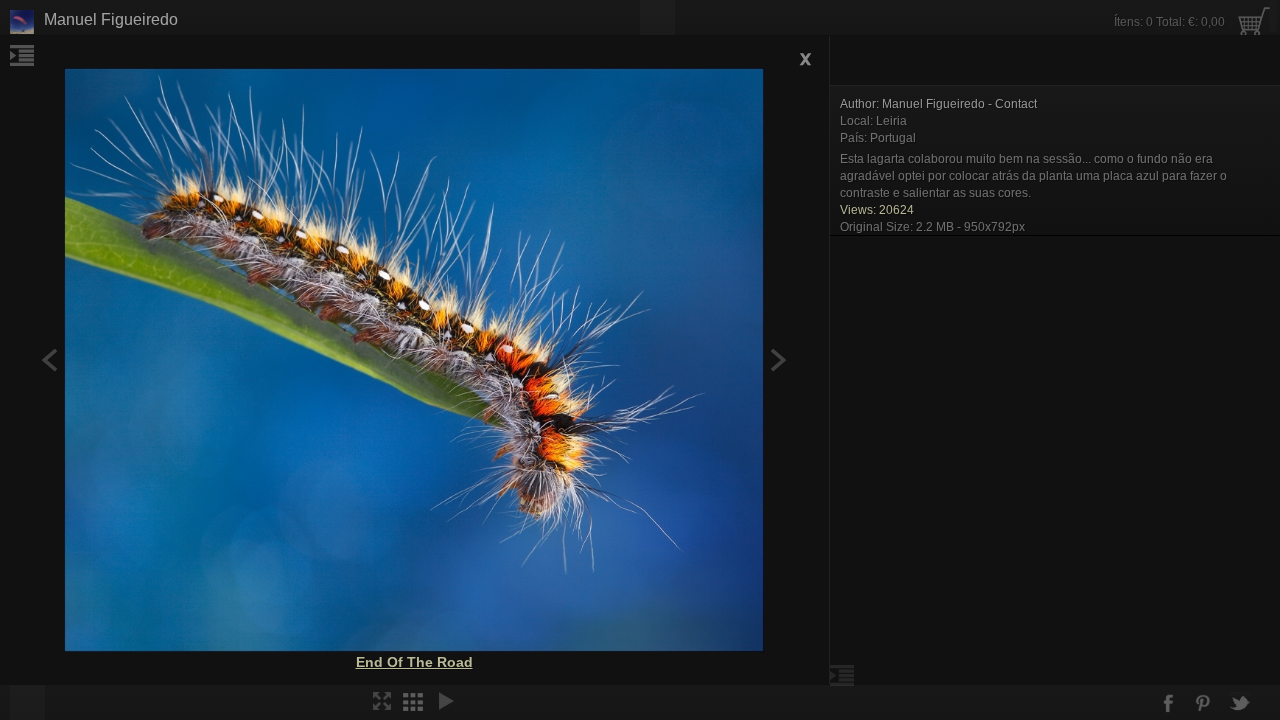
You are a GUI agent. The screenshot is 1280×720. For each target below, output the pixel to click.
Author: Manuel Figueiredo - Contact (938, 104)
